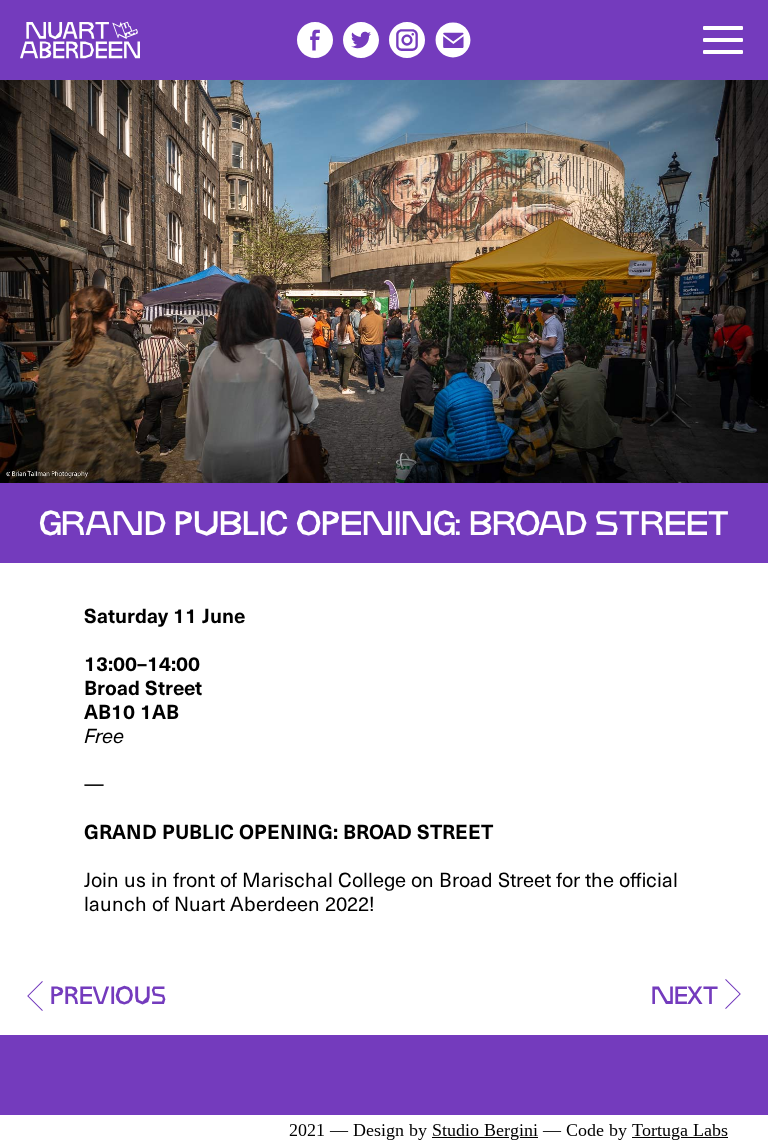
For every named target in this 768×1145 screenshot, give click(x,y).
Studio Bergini (485, 1130)
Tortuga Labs (680, 1130)
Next (684, 990)
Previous (108, 990)
